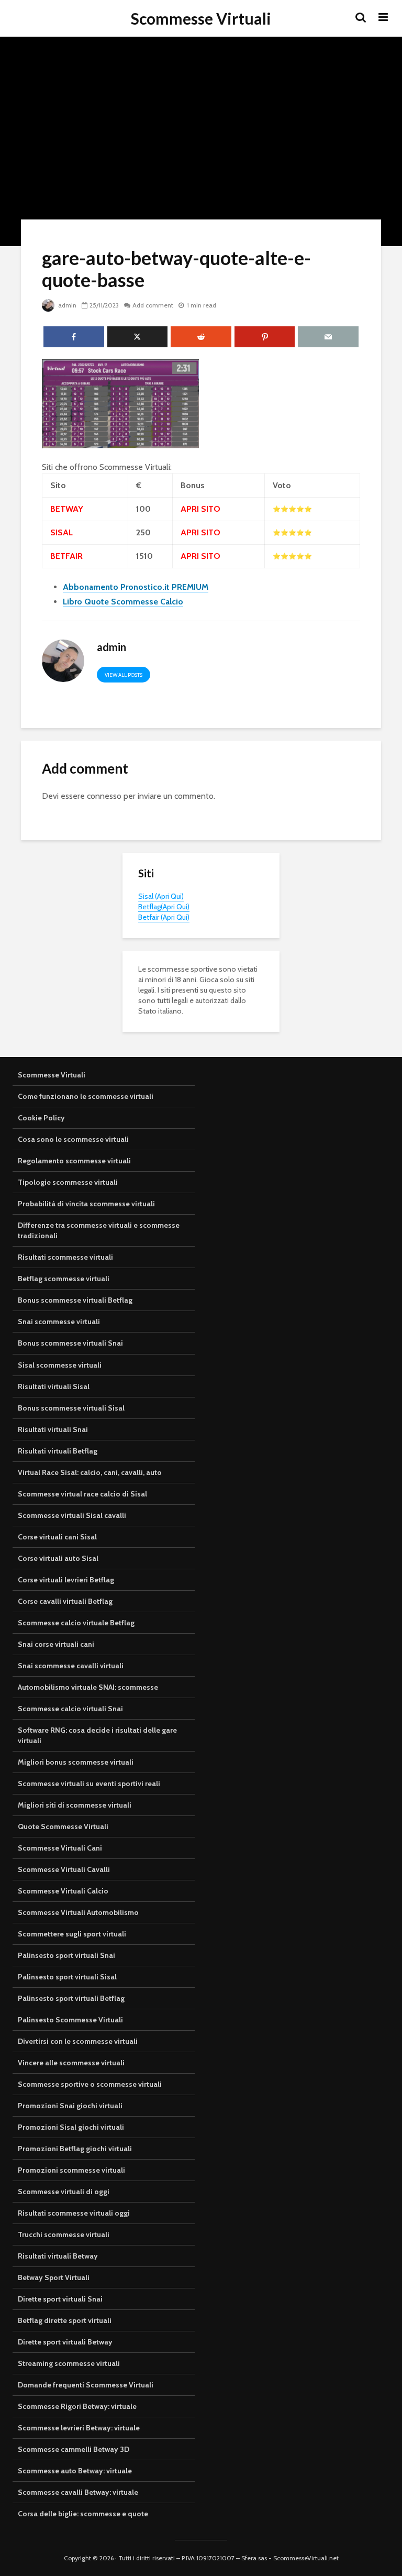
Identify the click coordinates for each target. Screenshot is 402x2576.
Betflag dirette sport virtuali (65, 2320)
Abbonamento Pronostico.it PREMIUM (136, 587)
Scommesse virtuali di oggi (64, 2192)
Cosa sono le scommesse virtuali (73, 1139)
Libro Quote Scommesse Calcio (123, 602)
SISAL (62, 532)
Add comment (153, 305)
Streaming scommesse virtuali (69, 2363)
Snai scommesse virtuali (59, 1322)
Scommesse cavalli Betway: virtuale (78, 2492)
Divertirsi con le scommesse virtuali (78, 2041)
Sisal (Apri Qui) (161, 896)
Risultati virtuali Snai (53, 1429)
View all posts (124, 675)
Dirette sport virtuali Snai (60, 2299)
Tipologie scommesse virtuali (68, 1182)
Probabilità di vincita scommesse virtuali (86, 1204)
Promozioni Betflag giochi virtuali (75, 2149)
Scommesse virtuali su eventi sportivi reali (89, 1784)
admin (66, 305)
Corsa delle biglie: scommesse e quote (83, 2514)
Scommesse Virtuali (201, 18)
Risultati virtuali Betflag (58, 1451)
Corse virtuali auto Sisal (58, 1558)
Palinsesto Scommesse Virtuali (70, 2020)
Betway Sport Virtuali (54, 2277)
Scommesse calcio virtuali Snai (70, 1709)
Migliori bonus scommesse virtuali (76, 1762)
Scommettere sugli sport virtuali (72, 1934)
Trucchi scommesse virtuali (64, 2234)
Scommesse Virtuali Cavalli (64, 1869)
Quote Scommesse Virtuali (63, 1826)
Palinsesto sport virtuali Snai (66, 1955)
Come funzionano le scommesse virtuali (86, 1096)
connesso (104, 796)
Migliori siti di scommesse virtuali (75, 1805)
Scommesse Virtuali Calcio (63, 1891)
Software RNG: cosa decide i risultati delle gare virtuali (97, 1735)
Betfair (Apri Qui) (164, 917)
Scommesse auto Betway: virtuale (75, 2471)
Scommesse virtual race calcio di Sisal (82, 1494)
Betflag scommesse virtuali (64, 1279)
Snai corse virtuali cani (56, 1644)
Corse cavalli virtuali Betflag (65, 1601)
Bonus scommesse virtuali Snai (70, 1343)
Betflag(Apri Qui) (164, 907)
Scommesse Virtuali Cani (60, 1848)
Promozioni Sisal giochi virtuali (71, 2127)
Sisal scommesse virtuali (60, 1365)
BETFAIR (66, 556)
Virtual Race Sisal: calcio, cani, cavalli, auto (90, 1472)
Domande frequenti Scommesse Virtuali (86, 2385)
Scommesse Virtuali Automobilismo (78, 1912)
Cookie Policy (41, 1118)
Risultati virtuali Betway (58, 2256)
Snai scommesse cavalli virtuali (71, 1666)
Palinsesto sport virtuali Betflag (71, 1998)
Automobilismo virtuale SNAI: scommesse (88, 1687)
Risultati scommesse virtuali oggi (74, 2213)
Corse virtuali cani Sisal (57, 1537)
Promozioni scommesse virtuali (71, 2170)
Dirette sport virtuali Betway (65, 2342)
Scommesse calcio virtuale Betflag (76, 1623)
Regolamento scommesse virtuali (74, 1161)
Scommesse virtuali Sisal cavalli (72, 1515)
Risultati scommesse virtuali (65, 1257)
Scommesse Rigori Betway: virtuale (77, 2406)
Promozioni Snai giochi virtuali (70, 2106)
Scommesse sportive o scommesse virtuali (90, 2084)
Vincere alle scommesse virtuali (71, 2063)
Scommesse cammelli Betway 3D (74, 2449)
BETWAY (67, 509)
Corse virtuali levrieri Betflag (66, 1580)
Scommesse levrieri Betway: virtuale (79, 2428)
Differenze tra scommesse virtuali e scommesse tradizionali (99, 1230)
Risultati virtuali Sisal (54, 1386)
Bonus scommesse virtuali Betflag (75, 1300)
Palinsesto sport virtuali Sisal (67, 1977)
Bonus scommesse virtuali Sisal (71, 1408)
